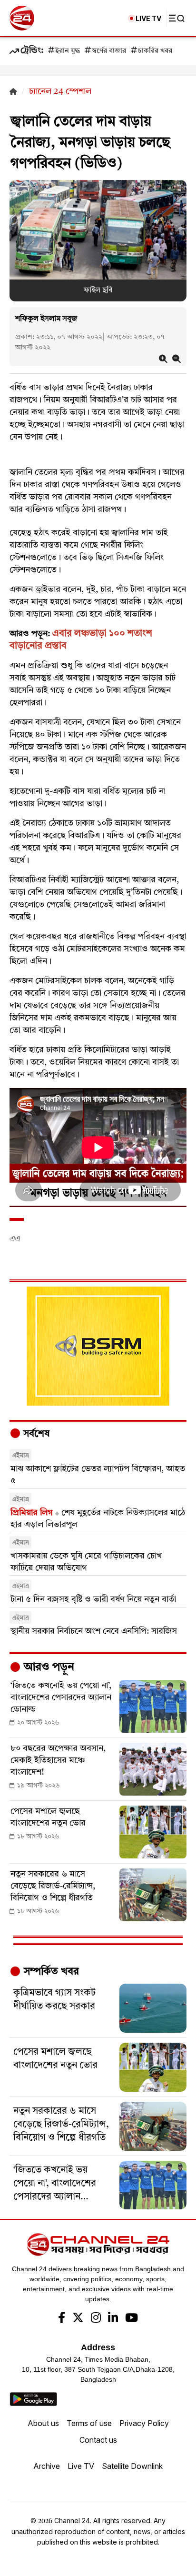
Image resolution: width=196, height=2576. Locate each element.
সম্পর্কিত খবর (50, 1972)
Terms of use (89, 2423)
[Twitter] (78, 2319)
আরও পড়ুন (48, 1667)
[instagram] (96, 2319)
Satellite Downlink (132, 2466)
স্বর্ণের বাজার (109, 51)
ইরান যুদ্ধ (68, 51)
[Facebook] (62, 2319)
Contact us (98, 2440)
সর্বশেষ (35, 1434)
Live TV (81, 2466)
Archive (47, 2466)
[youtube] (132, 2319)
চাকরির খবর (155, 51)
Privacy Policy (144, 2423)
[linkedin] (113, 2319)
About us (43, 2423)
